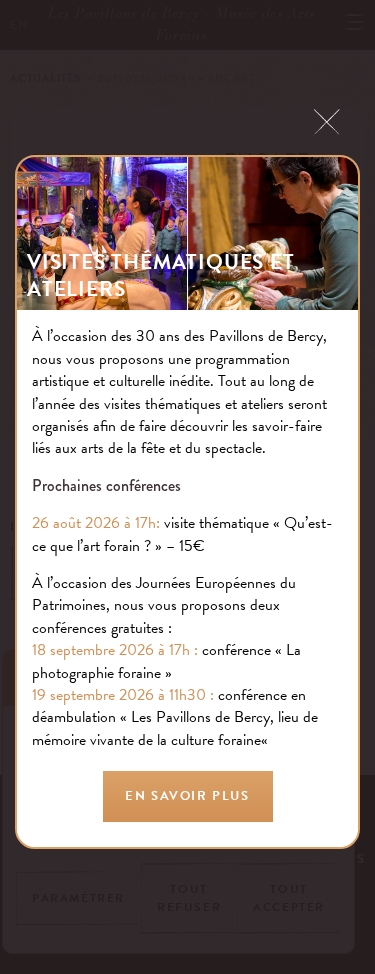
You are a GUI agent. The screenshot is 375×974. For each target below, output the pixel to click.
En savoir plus (187, 796)
